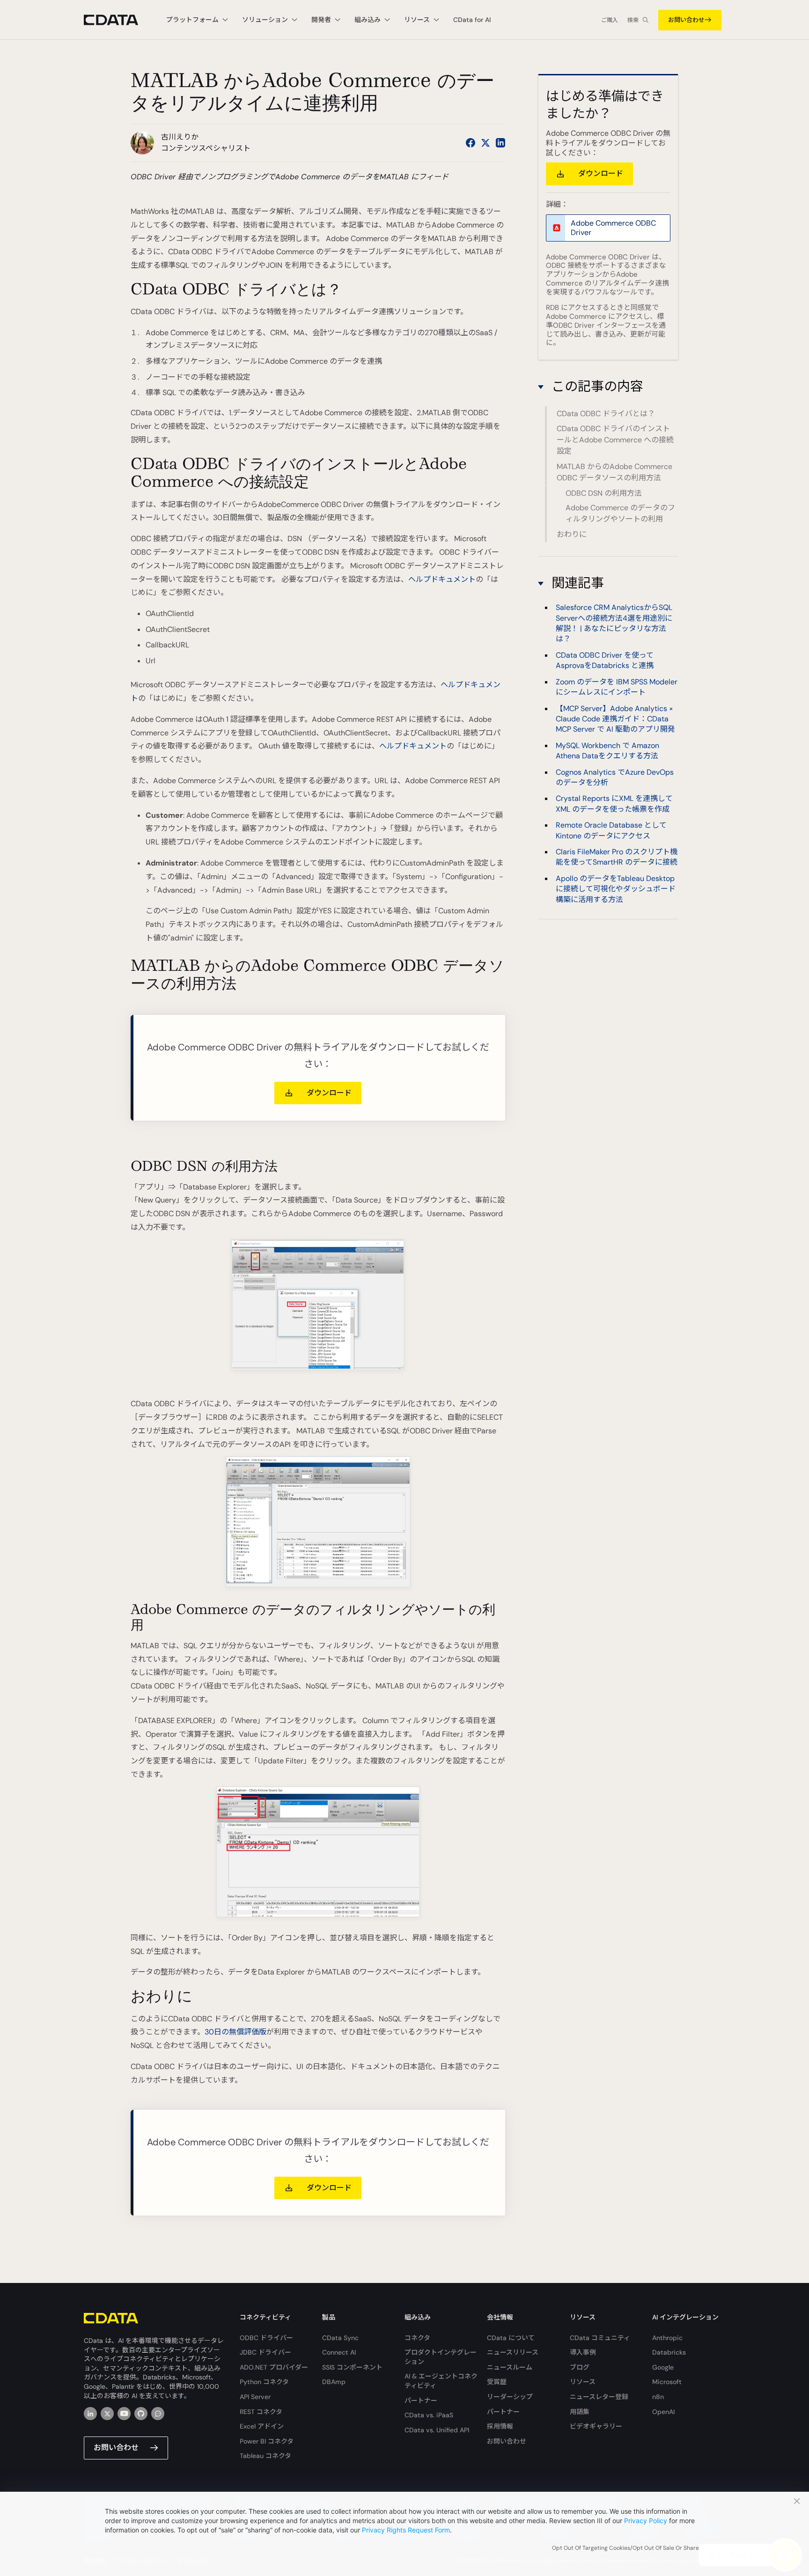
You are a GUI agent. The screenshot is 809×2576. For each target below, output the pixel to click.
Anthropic (667, 2338)
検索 (633, 20)
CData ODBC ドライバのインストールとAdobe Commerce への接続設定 (615, 440)
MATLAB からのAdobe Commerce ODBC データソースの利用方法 (614, 472)
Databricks (669, 2352)
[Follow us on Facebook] (471, 143)
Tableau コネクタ (265, 2456)
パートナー (421, 2400)
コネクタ (417, 2338)
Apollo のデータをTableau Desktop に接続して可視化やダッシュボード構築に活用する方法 (616, 889)
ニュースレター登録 (599, 2397)
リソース (583, 2382)
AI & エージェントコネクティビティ (441, 2381)
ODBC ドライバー (266, 2338)
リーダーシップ (510, 2397)
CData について (511, 2338)
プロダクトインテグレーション (441, 2357)
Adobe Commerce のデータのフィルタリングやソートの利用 (620, 513)
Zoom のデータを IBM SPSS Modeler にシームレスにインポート (617, 687)
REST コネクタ (261, 2412)
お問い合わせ (686, 20)
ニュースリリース (513, 2352)
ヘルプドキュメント (442, 579)
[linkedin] (90, 2414)
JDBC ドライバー (265, 2352)
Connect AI (339, 2352)
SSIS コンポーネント (352, 2367)
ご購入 (610, 20)
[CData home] (118, 20)
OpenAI (663, 2412)
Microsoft (667, 2382)
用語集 (580, 2412)
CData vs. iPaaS (429, 2415)
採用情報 (500, 2426)
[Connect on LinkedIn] (500, 143)
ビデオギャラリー (596, 2426)
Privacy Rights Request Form (406, 2530)
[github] (141, 2414)
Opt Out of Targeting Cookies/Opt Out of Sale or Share (625, 2548)
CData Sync (340, 2338)
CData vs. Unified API (437, 2430)
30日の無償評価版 (235, 2032)
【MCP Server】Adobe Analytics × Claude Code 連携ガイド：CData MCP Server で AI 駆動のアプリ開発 (615, 719)
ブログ (580, 2367)
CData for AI (472, 20)
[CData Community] (158, 2414)
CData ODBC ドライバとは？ (606, 414)
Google (663, 2367)
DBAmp (334, 2382)
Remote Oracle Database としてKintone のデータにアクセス (611, 830)
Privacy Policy (646, 2521)
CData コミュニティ (600, 2338)
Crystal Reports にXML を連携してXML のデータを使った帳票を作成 (614, 804)
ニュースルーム (510, 2367)
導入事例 (583, 2352)
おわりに (572, 534)
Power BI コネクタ (267, 2441)
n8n (658, 2397)
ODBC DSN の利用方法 (604, 493)
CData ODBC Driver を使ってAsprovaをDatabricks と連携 (605, 660)
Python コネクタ (264, 2382)
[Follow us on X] (485, 143)
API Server (255, 2397)
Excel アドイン (262, 2426)
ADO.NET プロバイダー (274, 2367)
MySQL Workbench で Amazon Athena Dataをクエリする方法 (607, 751)
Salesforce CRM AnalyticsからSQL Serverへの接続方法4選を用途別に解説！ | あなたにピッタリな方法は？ (614, 624)
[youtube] (124, 2414)
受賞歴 (497, 2382)
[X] (107, 2414)
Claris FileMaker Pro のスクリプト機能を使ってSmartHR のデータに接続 (617, 857)
